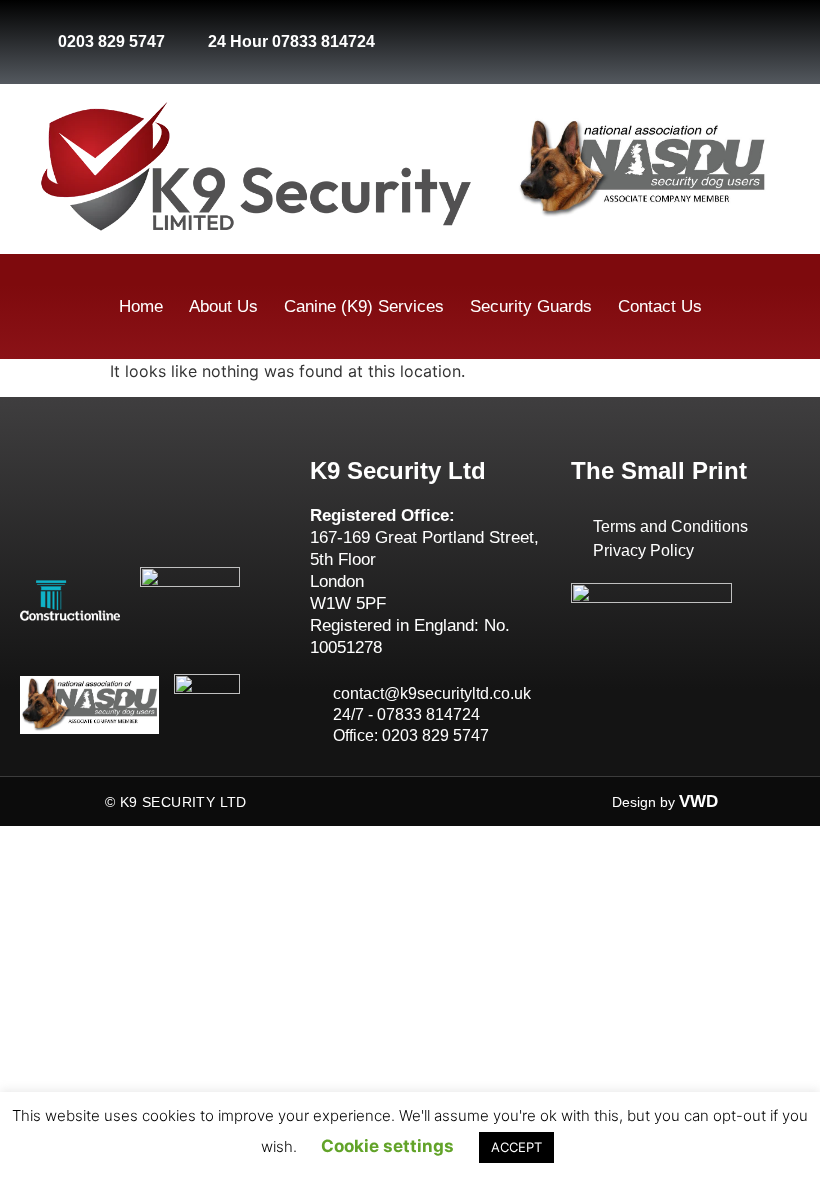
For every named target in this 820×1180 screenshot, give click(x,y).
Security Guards (531, 306)
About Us (223, 306)
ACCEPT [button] (516, 1147)
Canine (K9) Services (364, 306)
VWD (698, 801)
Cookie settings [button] (387, 1146)
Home (141, 306)
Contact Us (660, 306)
